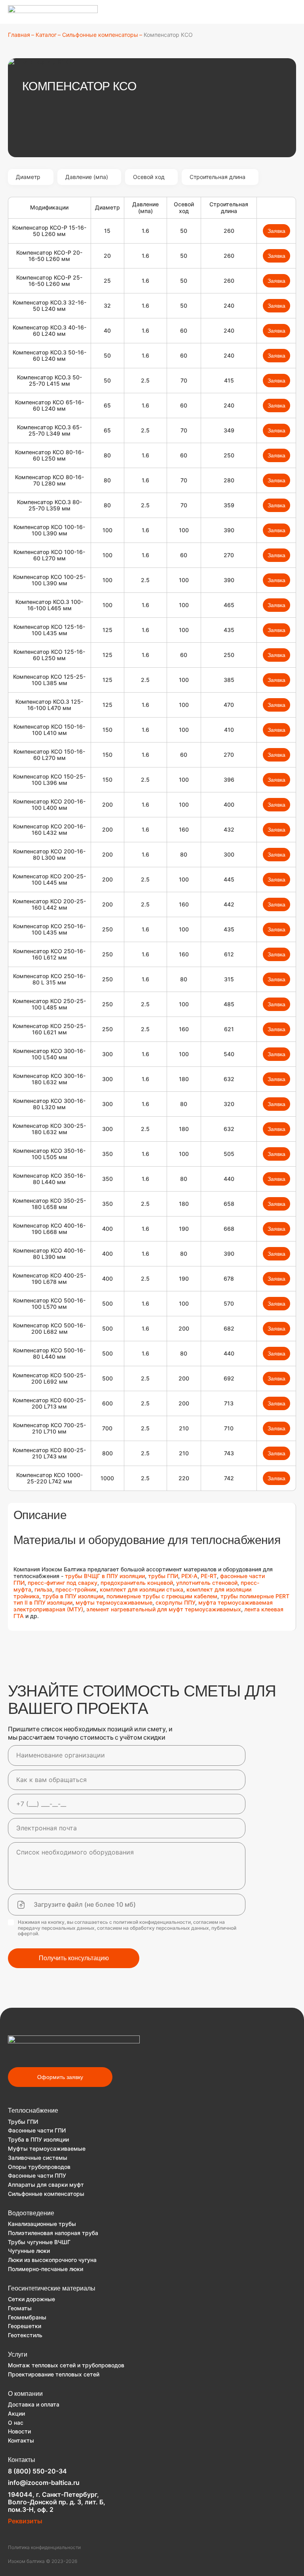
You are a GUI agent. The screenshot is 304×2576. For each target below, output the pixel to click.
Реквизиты (25, 2521)
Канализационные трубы (42, 2224)
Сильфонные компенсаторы (100, 35)
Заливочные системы (38, 2158)
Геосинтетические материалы (52, 2288)
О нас (16, 2423)
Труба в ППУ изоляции (38, 2139)
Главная (19, 35)
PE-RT (209, 1576)
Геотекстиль (25, 2335)
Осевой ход (149, 177)
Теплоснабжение (33, 2110)
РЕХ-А (189, 1576)
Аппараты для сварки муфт (46, 2185)
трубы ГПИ (163, 1576)
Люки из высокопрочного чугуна (52, 2260)
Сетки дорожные (31, 2299)
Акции (16, 2413)
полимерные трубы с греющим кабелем (162, 1596)
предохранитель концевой (137, 1583)
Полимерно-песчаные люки (46, 2269)
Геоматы (20, 2308)
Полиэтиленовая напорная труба (53, 2233)
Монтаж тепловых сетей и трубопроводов (66, 2365)
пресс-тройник (76, 1589)
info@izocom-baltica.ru (44, 2483)
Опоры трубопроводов (39, 2167)
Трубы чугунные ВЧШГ (39, 2242)
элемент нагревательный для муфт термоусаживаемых (164, 1609)
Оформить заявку (60, 2077)
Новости (19, 2431)
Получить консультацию (74, 1958)
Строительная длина (218, 177)
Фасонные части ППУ (37, 2175)
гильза (43, 1589)
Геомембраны (27, 2317)
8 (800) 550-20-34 (37, 2471)
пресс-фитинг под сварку (63, 1583)
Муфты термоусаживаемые (47, 2149)
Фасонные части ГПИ (37, 2130)
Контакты (21, 2440)
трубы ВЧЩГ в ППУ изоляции (104, 1576)
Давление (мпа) (87, 177)
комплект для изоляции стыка (142, 1589)
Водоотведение (31, 2213)
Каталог (46, 35)
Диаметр (28, 177)
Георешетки (25, 2326)
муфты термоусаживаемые (114, 1602)
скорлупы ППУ (175, 1602)
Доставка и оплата (34, 2404)
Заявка (276, 231)
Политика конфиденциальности (44, 2547)
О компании (25, 2394)
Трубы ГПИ (23, 2122)
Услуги (18, 2354)
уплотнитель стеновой (207, 1583)
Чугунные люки (29, 2251)
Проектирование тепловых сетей (54, 2374)
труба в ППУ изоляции (73, 1596)
